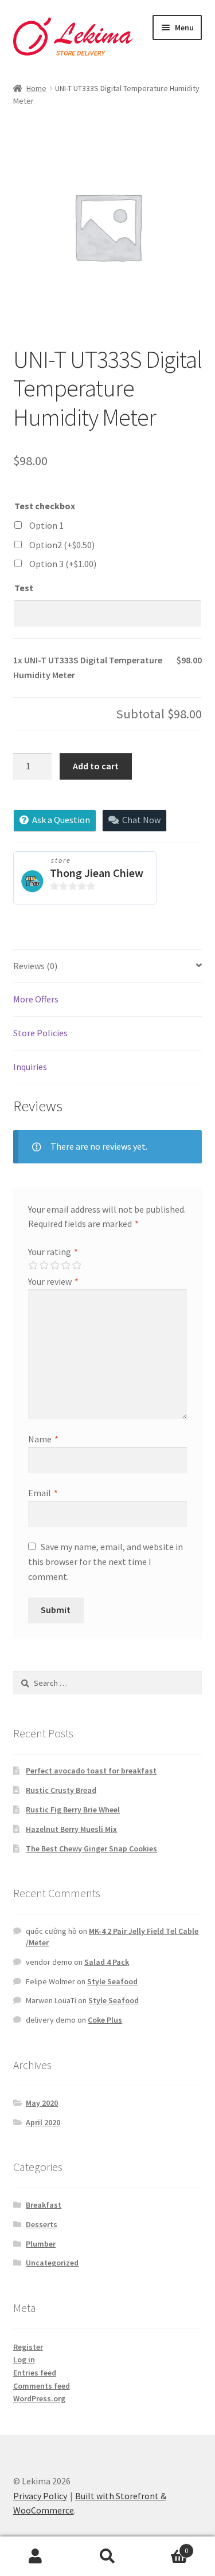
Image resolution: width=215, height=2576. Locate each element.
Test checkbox (45, 506)
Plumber (41, 2244)
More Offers (36, 999)
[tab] (108, 967)
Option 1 (46, 525)
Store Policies (40, 1033)
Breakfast (44, 2205)
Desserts (42, 2224)
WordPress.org (39, 2398)
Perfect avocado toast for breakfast (91, 1771)
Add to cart (96, 766)
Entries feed (35, 2373)
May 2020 (42, 2103)
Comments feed (42, 2386)
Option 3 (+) (63, 564)
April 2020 (43, 2122)
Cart (166, 2546)
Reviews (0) (35, 966)
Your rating (53, 1252)
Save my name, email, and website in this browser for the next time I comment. (105, 1562)
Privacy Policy (40, 2496)
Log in (24, 2359)
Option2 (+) (62, 545)
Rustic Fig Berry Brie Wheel (73, 1810)
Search (107, 2557)
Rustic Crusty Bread (61, 1790)
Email (43, 1493)
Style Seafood (112, 1981)
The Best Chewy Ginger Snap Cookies (91, 1849)
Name (43, 1439)
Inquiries (30, 1067)
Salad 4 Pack (107, 1962)
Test (24, 588)
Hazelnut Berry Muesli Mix (71, 1829)
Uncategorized (52, 2263)
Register (28, 2347)
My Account (36, 2557)
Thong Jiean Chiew (97, 873)
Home (36, 88)
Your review (53, 1281)
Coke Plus (105, 2020)
